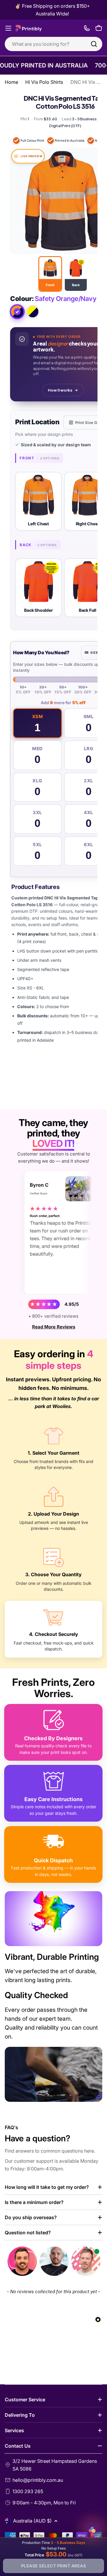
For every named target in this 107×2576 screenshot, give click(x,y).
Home (11, 82)
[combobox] (53, 44)
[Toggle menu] (8, 28)
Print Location (37, 422)
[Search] (94, 44)
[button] (38, 501)
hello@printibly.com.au (38, 2480)
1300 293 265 (28, 2491)
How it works (60, 390)
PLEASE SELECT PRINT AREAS (54, 2566)
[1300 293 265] (87, 28)
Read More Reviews (54, 1327)
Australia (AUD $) (32, 2521)
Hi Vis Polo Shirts (44, 82)
